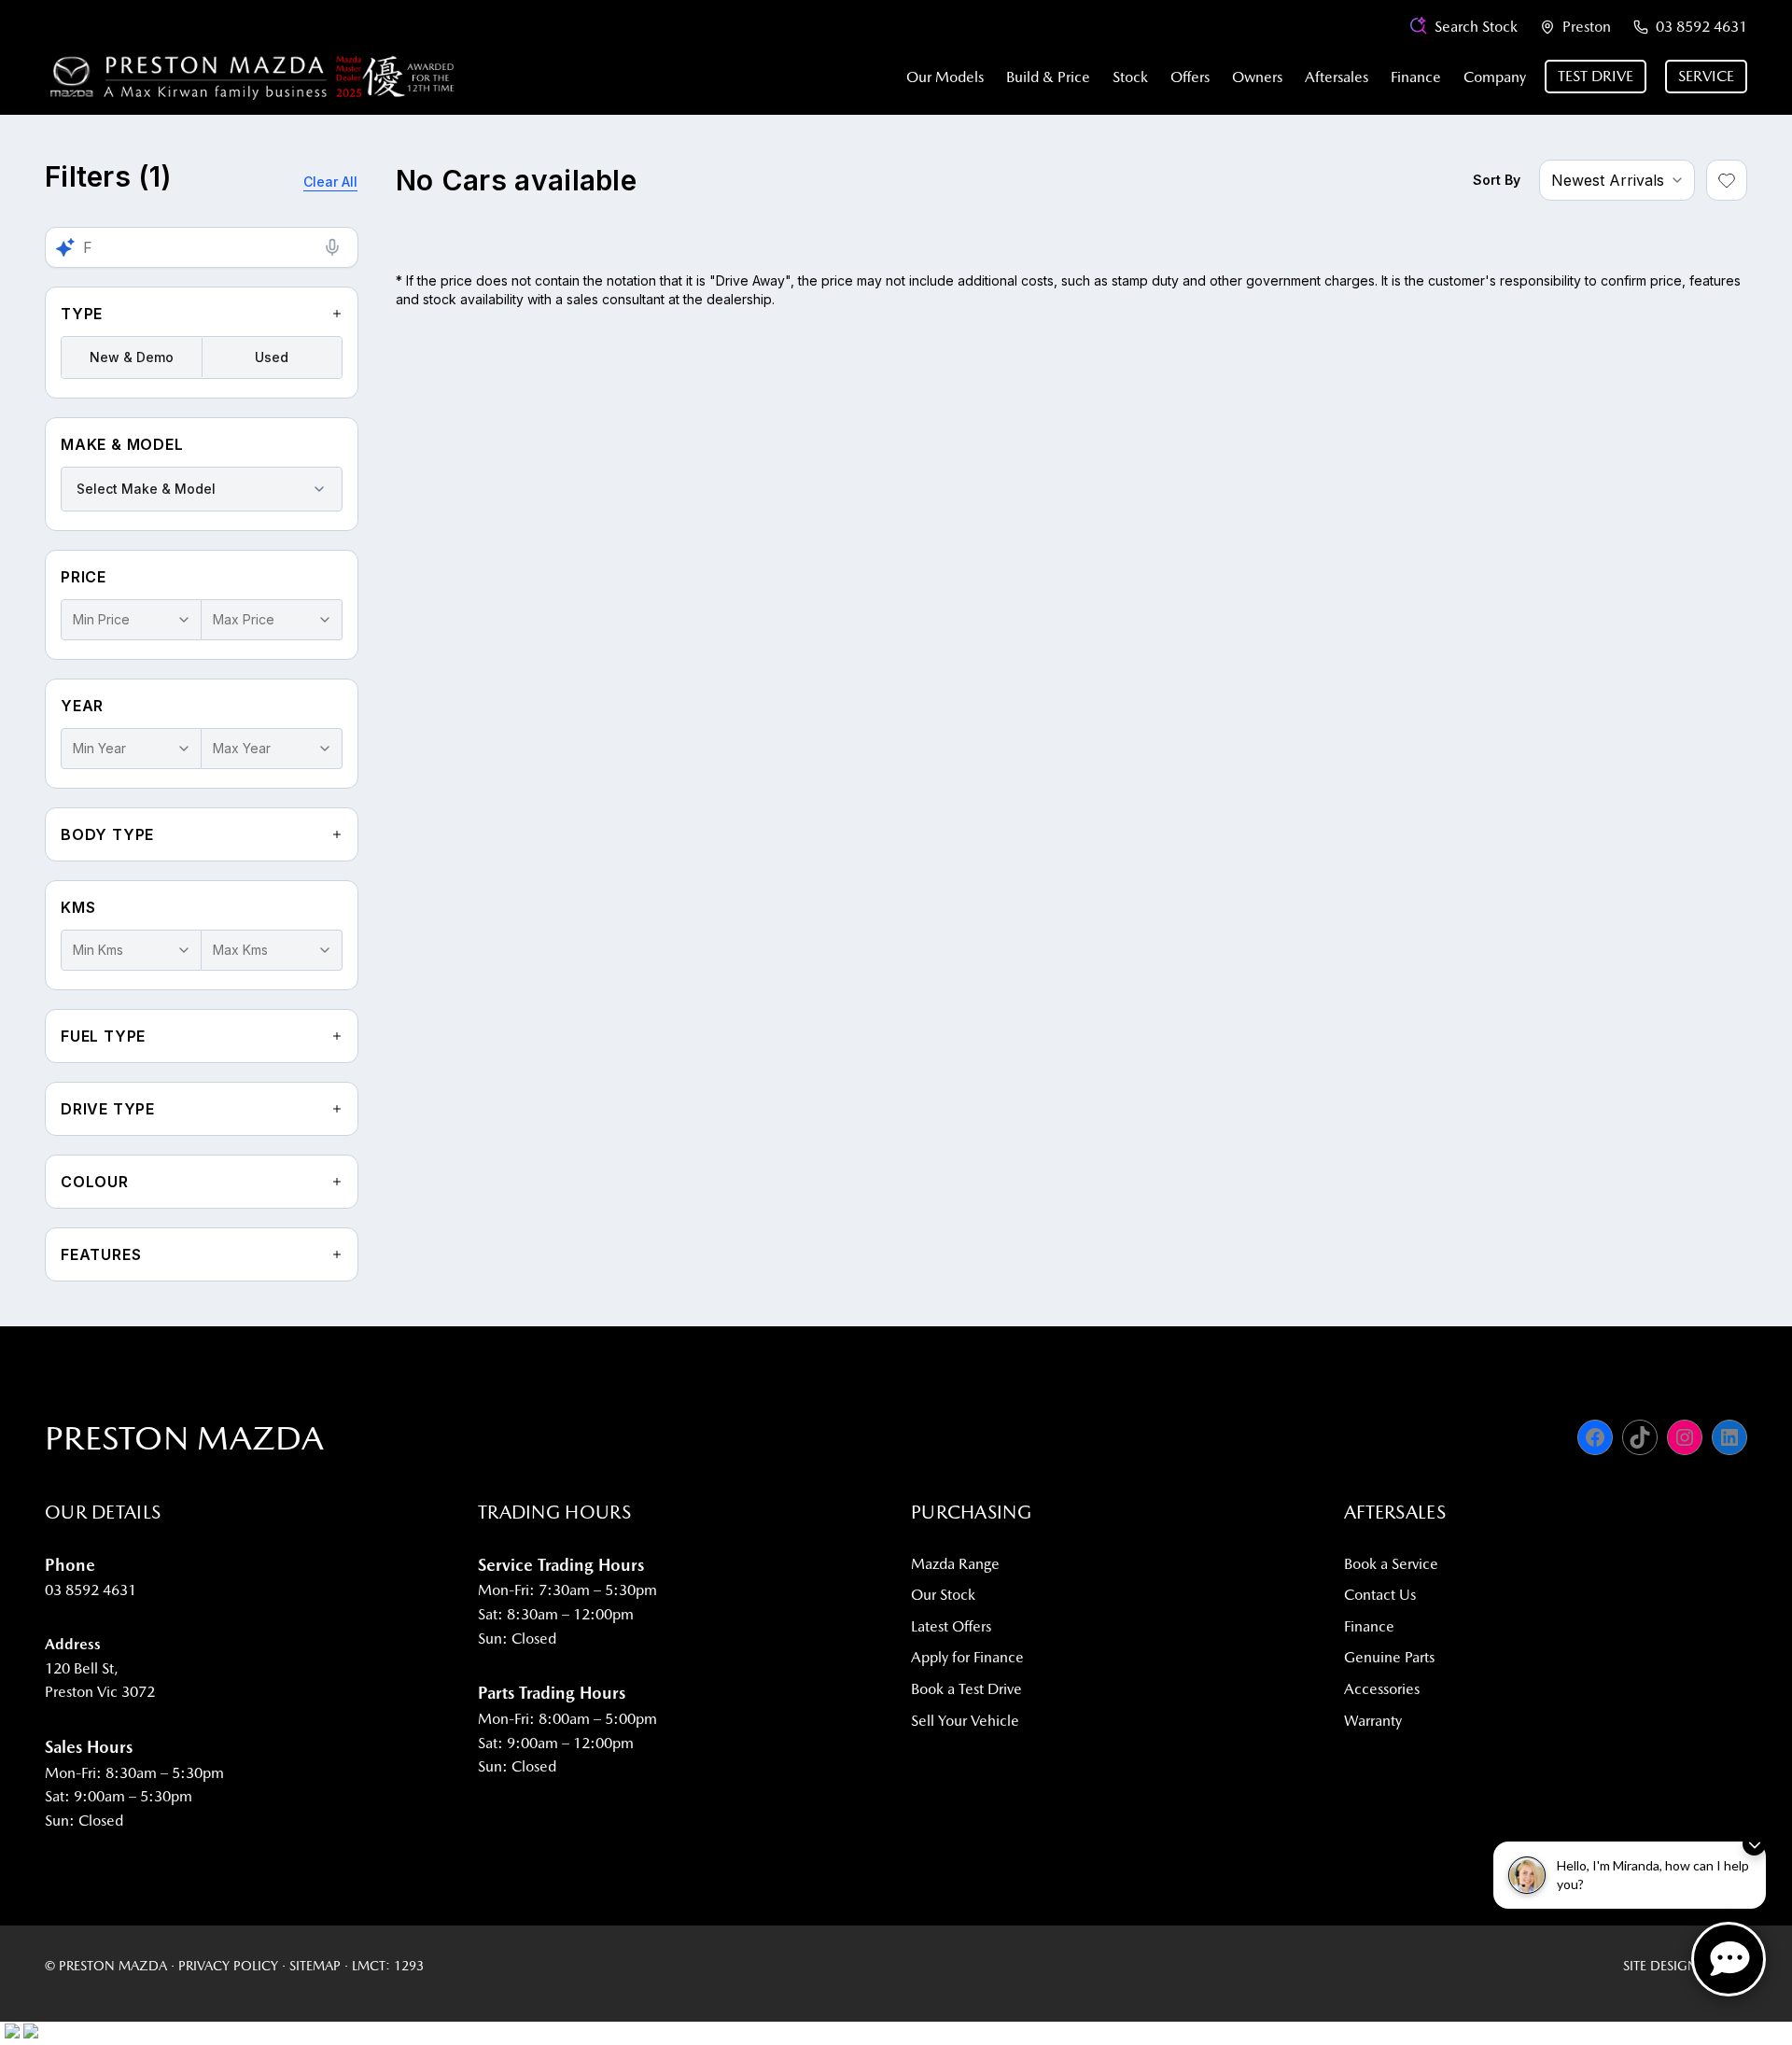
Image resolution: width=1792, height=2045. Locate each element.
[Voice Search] (332, 247)
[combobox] (202, 489)
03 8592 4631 (1701, 27)
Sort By (1497, 180)
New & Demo (132, 357)
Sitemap (315, 1966)
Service (1706, 76)
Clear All (330, 182)
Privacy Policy (228, 1966)
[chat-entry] (1729, 1959)
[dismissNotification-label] (1754, 1844)
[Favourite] (1727, 180)
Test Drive (1596, 76)
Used (272, 357)
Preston (1587, 27)
